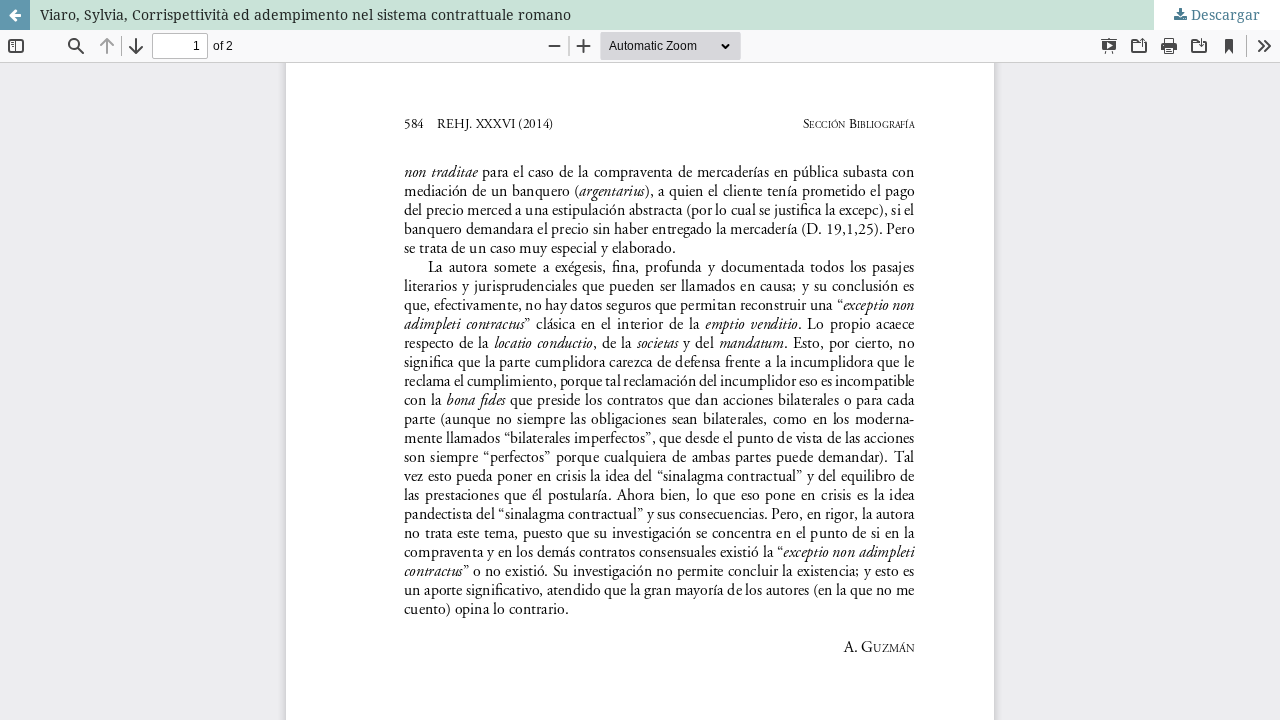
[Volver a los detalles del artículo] (15, 15)
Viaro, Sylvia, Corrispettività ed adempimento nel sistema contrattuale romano (305, 14)
